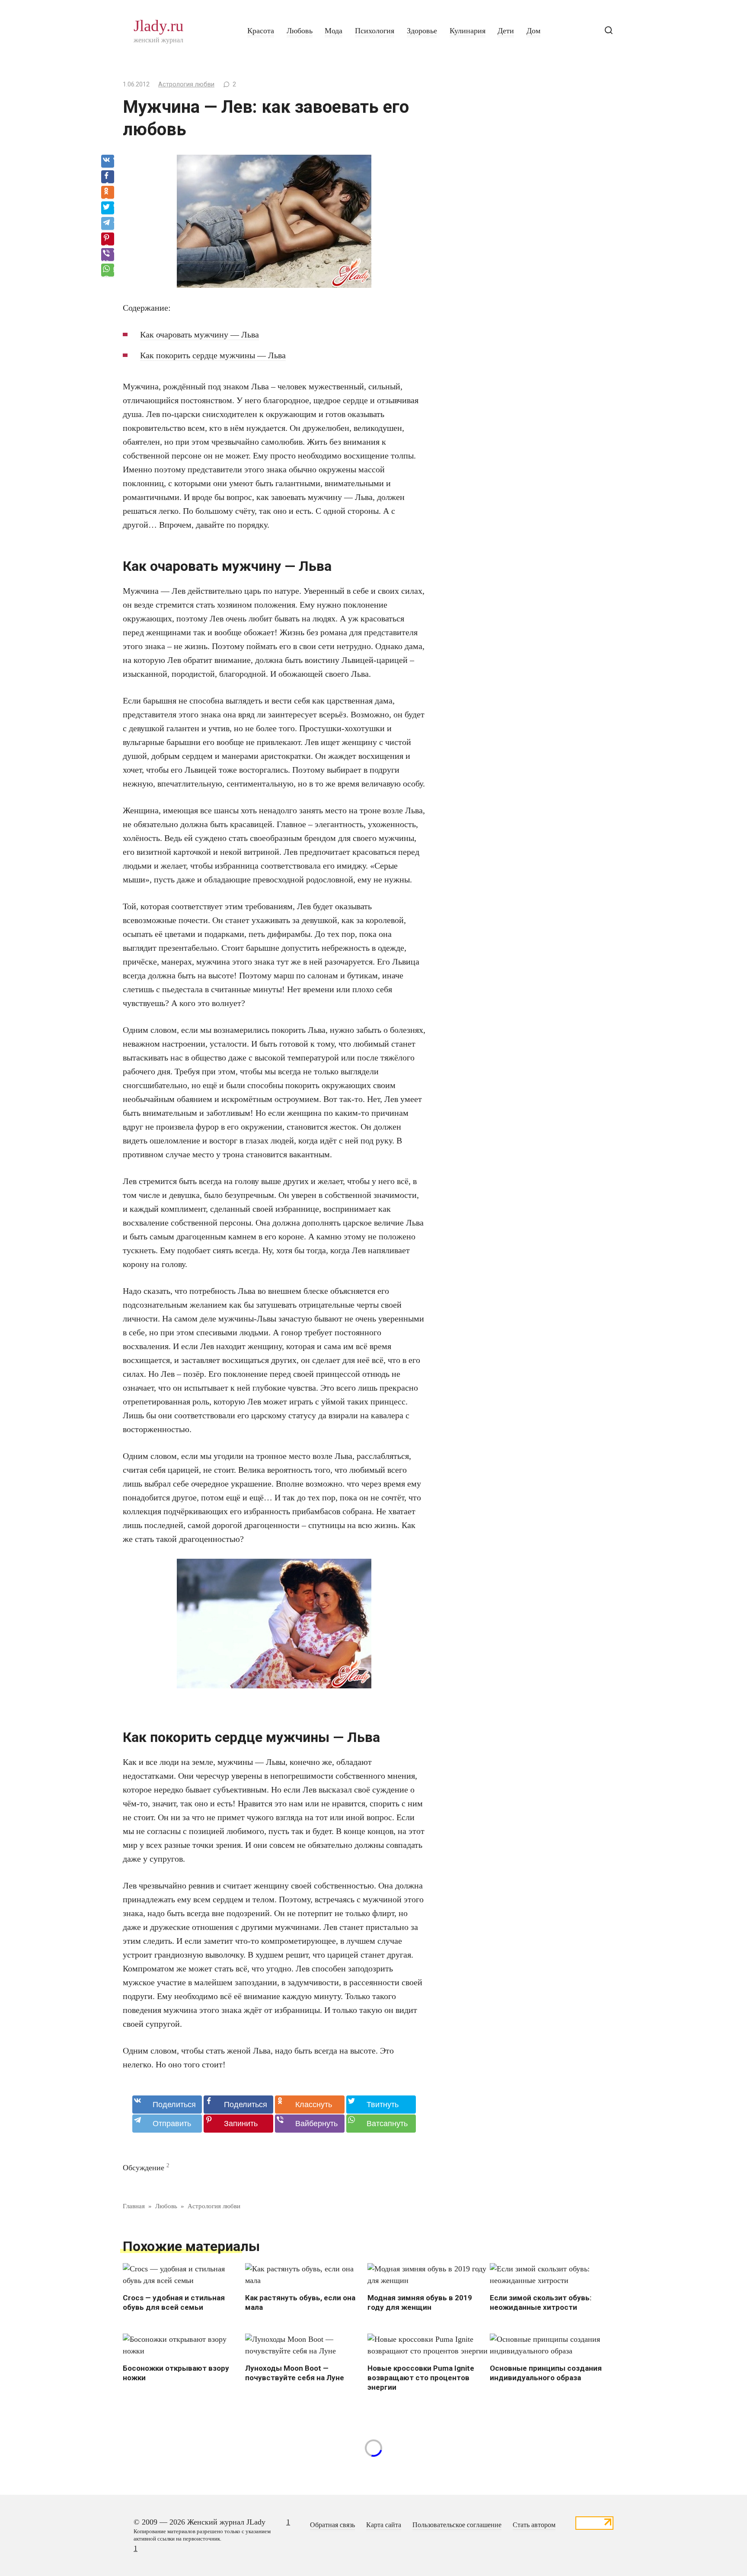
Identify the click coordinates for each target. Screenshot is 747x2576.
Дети (506, 31)
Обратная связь (332, 2525)
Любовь (300, 31)
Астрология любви (186, 84)
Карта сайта (384, 2525)
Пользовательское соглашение (457, 2525)
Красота (261, 31)
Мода (334, 31)
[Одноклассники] (108, 193)
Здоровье (422, 31)
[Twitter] (108, 208)
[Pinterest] (108, 239)
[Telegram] (108, 224)
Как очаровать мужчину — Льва (200, 334)
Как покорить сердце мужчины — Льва (213, 355)
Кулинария (468, 31)
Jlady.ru (159, 26)
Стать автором (534, 2525)
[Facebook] (108, 177)
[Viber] (108, 255)
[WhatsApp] (108, 271)
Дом (533, 31)
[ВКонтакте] (108, 162)
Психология (375, 31)
